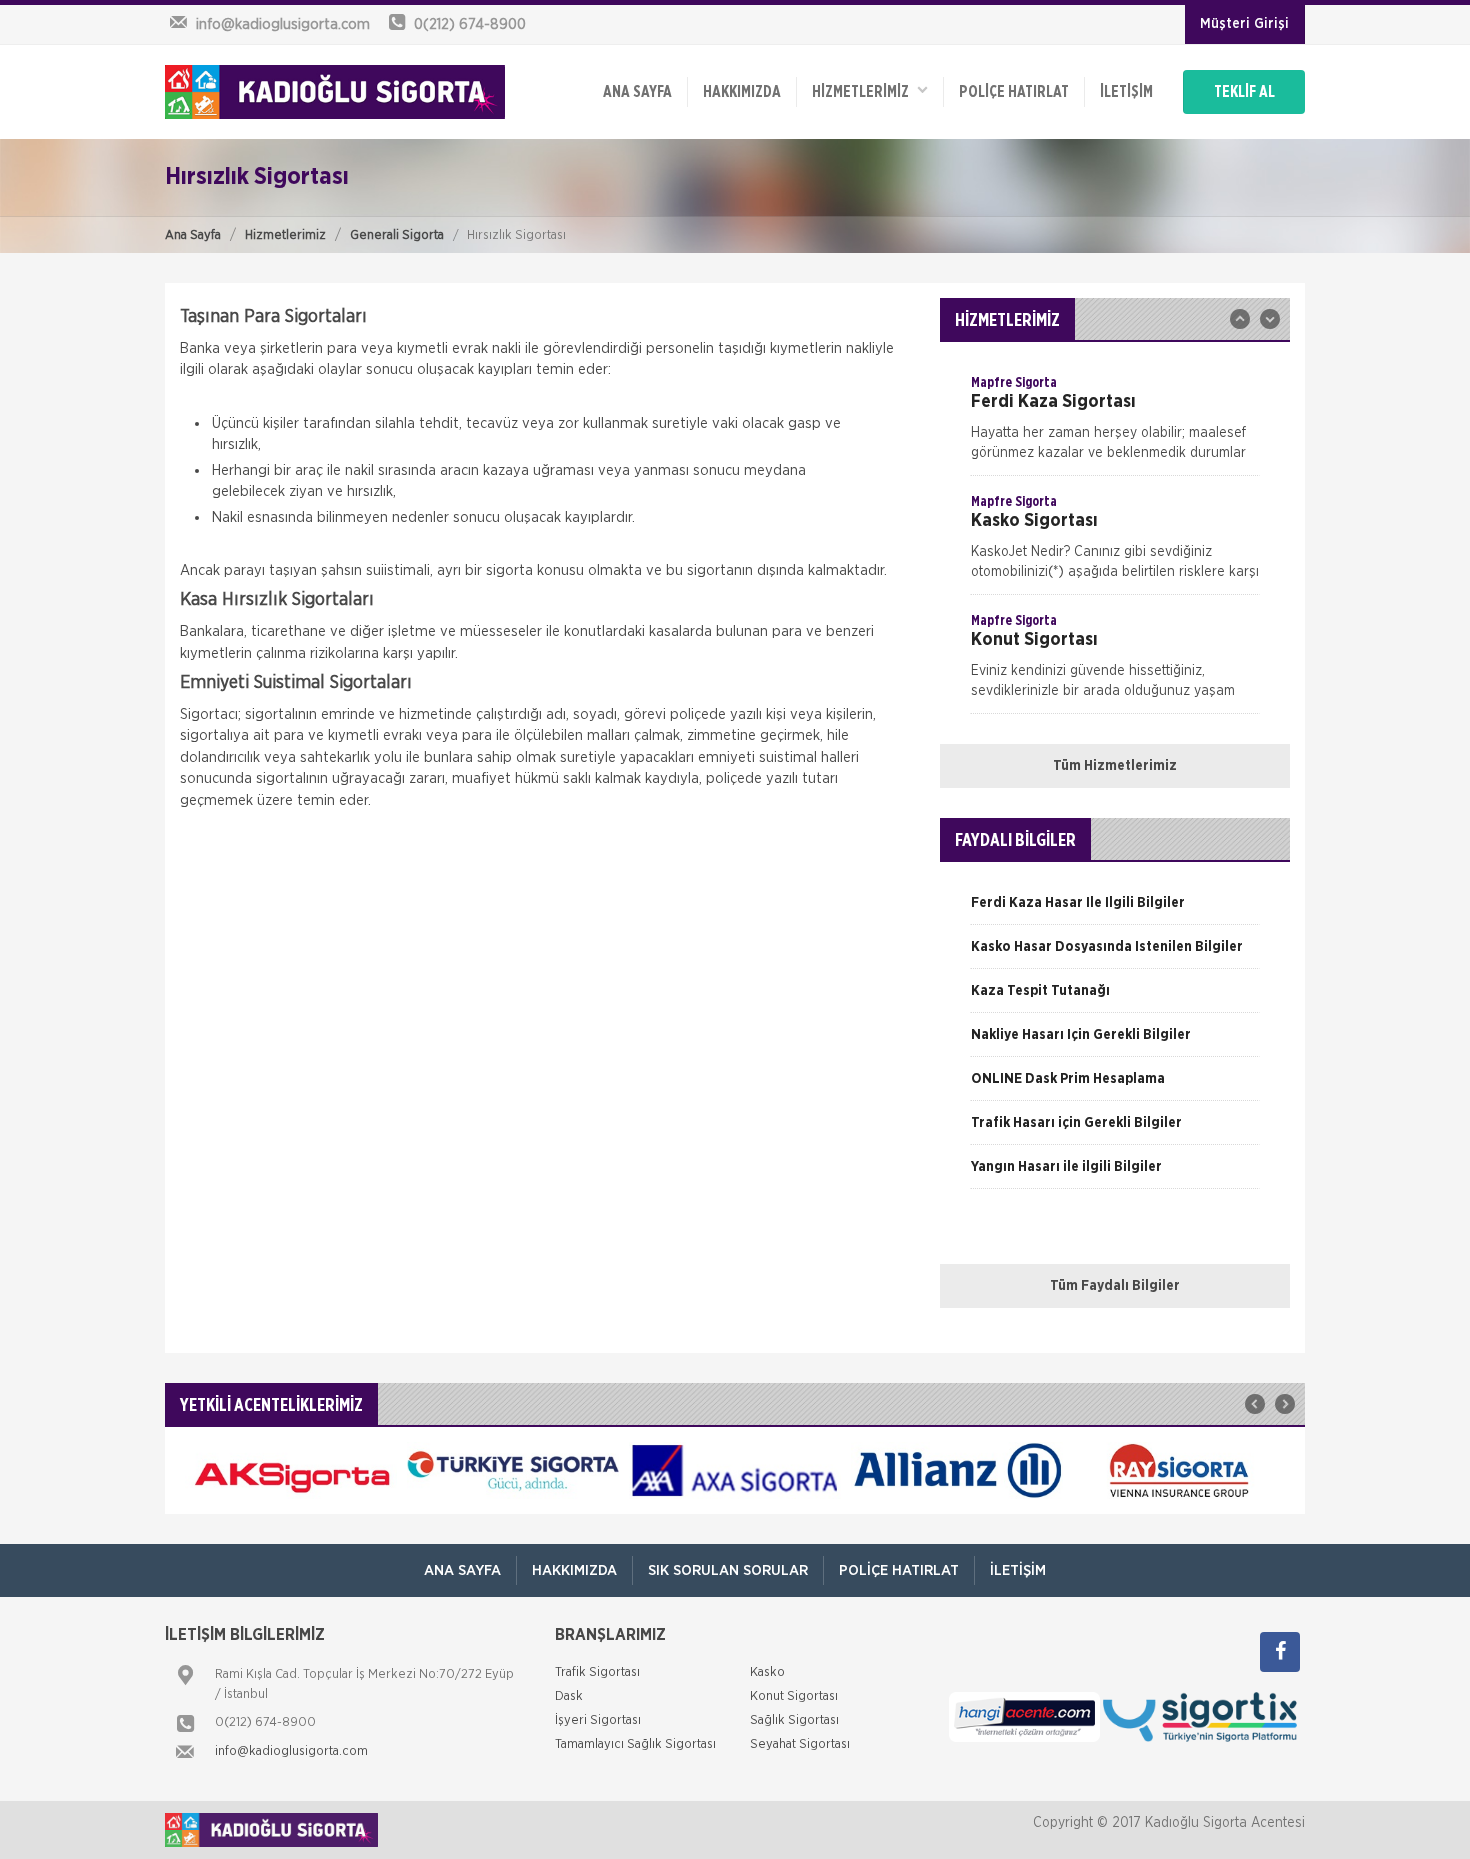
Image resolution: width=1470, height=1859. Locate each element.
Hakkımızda (742, 92)
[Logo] (335, 92)
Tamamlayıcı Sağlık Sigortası (635, 1744)
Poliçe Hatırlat (1014, 92)
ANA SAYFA (637, 92)
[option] (1115, 424)
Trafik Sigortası (597, 1672)
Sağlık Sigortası (794, 1720)
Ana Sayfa (193, 235)
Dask (569, 1696)
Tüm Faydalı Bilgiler (1115, 1286)
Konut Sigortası (794, 1696)
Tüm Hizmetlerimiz (1115, 766)
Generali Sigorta (397, 235)
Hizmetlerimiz (285, 235)
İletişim (1126, 92)
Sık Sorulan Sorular (728, 1570)
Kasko (767, 1672)
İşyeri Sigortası (598, 1720)
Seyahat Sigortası (800, 1744)
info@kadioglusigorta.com (291, 1751)
